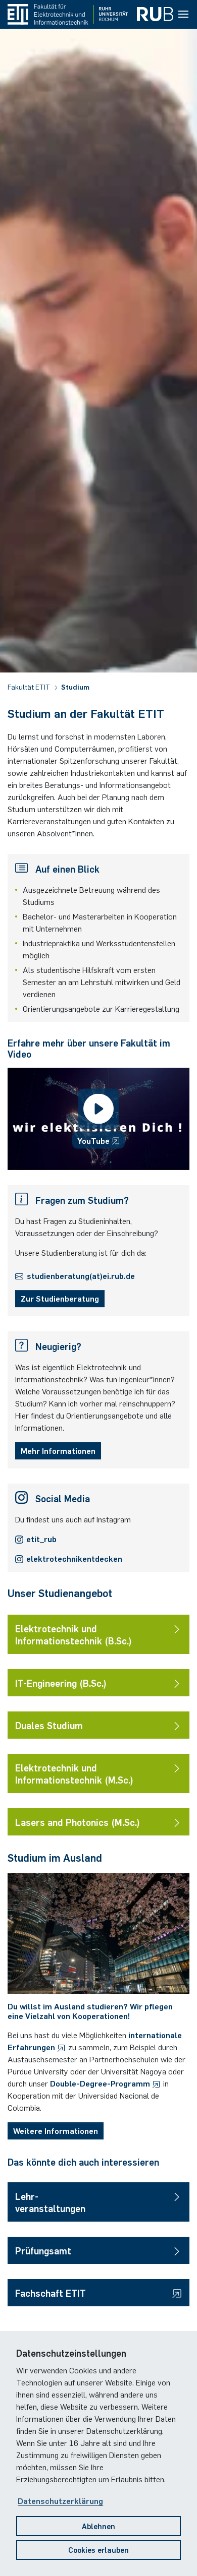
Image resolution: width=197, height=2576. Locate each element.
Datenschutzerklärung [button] (60, 2500)
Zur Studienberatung (60, 1298)
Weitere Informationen (56, 2130)
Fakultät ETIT (30, 687)
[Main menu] (183, 15)
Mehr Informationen (58, 1450)
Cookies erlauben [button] (98, 2550)
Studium (75, 687)
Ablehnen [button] (98, 2526)
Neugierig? (58, 1346)
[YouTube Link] (98, 1119)
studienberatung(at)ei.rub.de (81, 1275)
